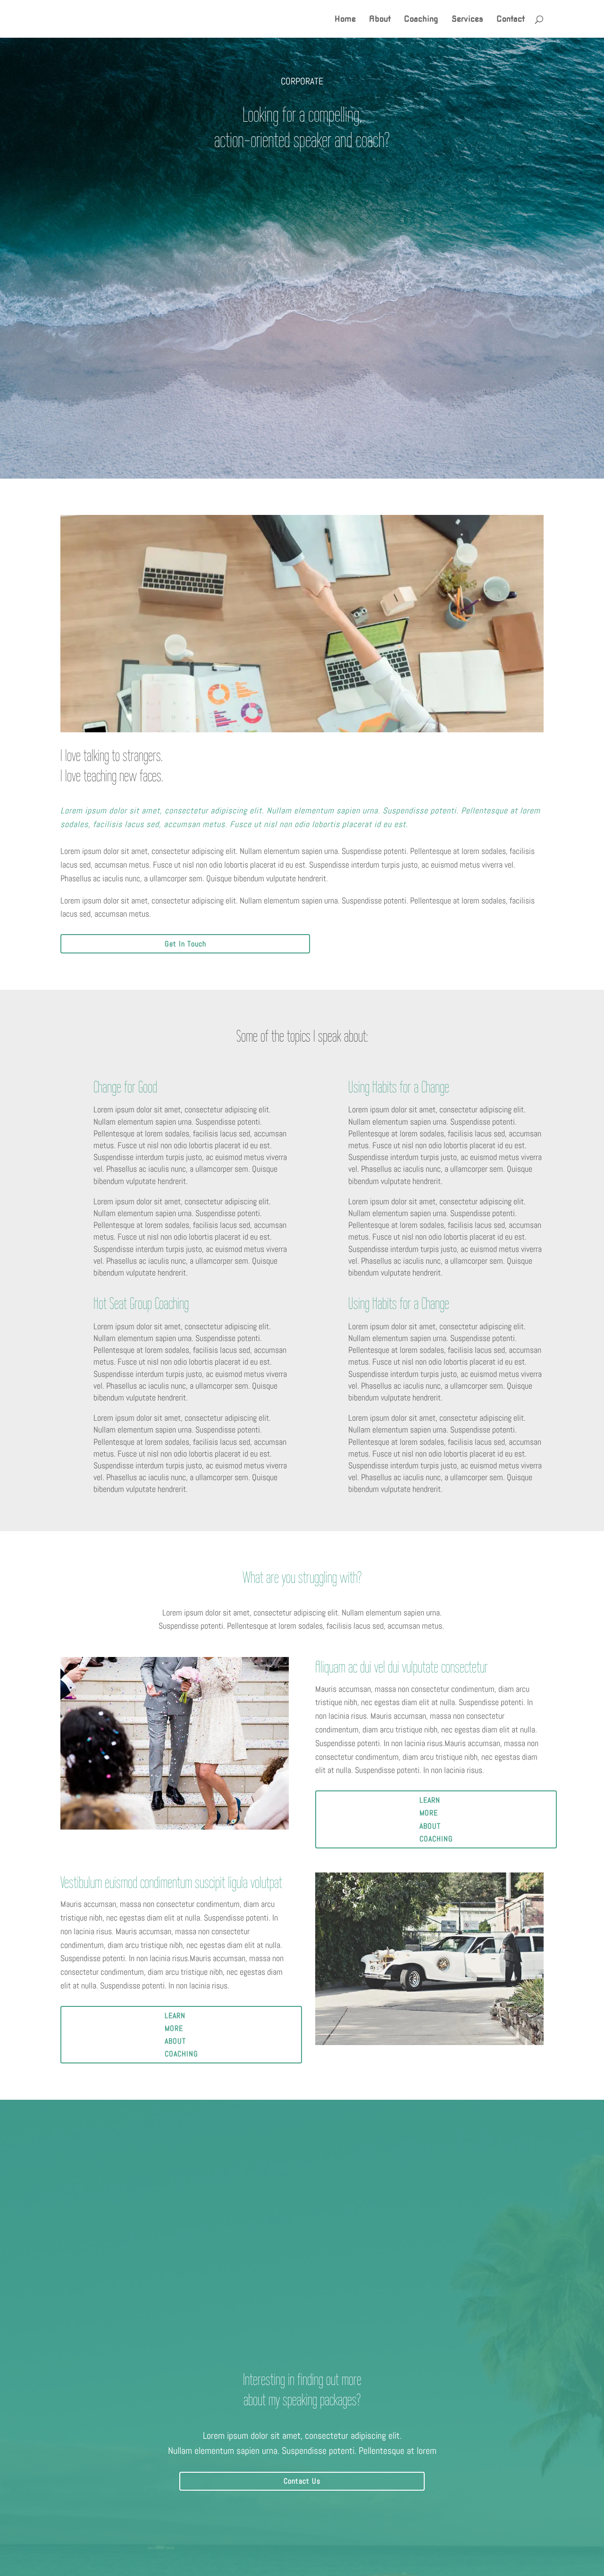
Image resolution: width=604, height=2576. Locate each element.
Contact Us (302, 2481)
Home (345, 20)
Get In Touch (185, 944)
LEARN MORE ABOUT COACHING (436, 1819)
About (380, 20)
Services (467, 20)
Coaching (421, 20)
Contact (511, 20)
